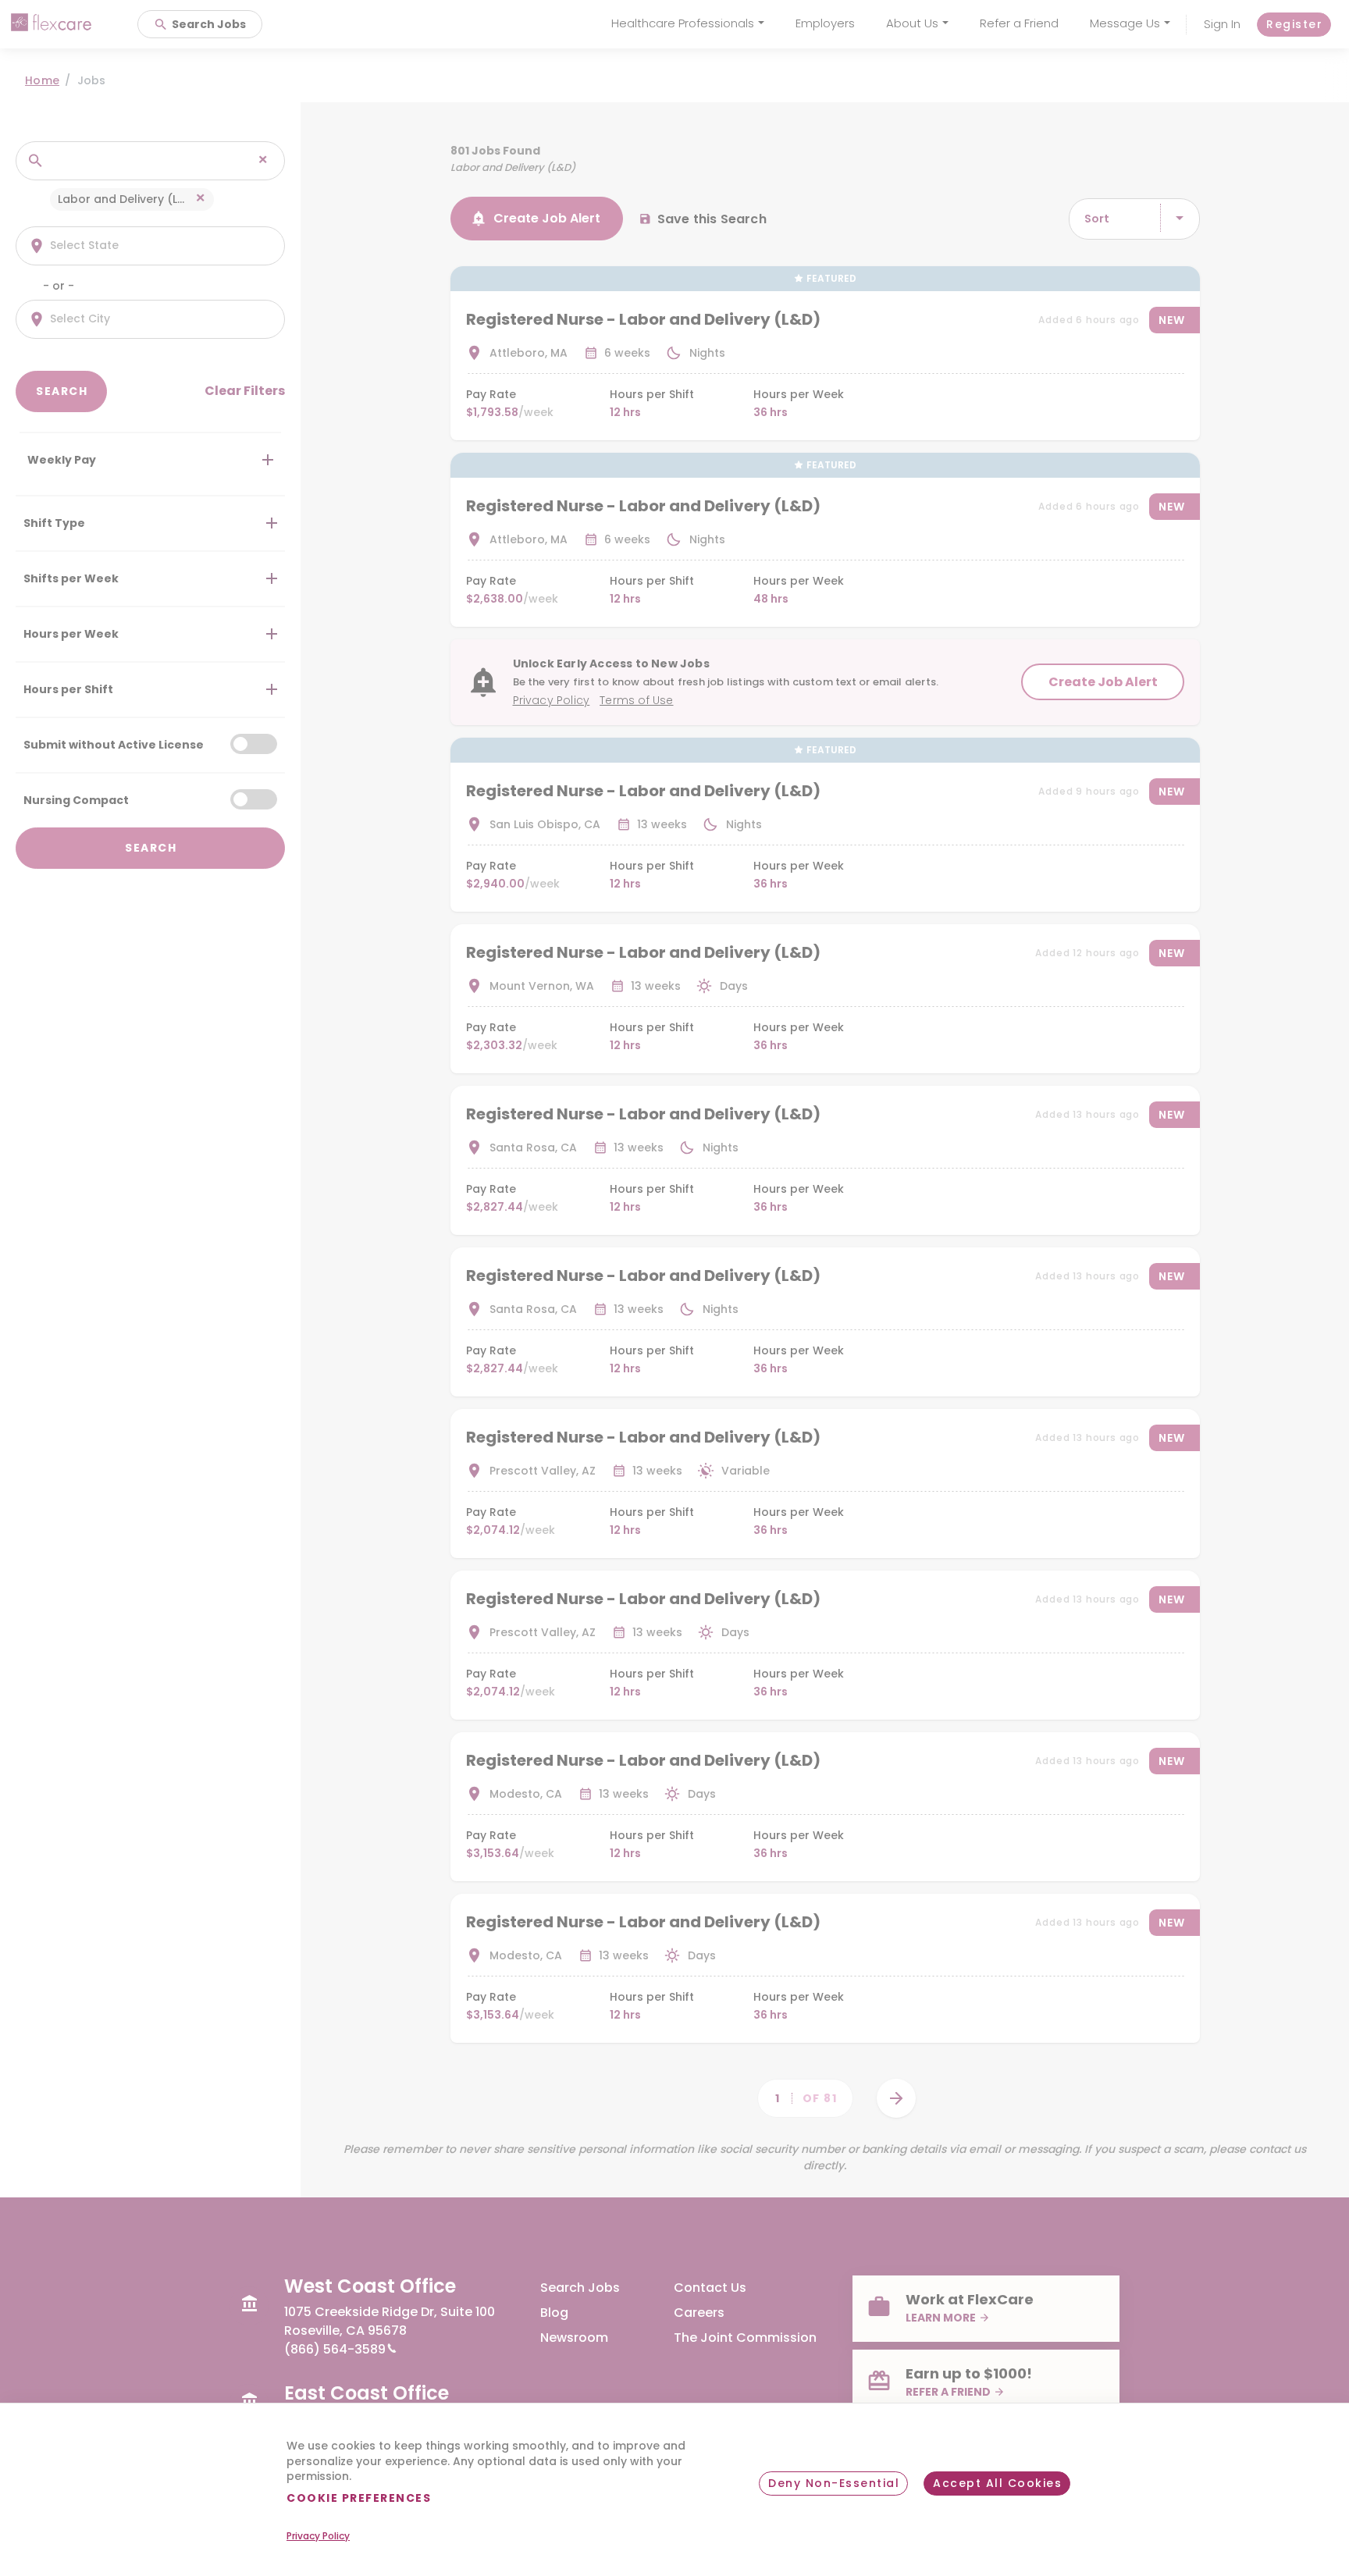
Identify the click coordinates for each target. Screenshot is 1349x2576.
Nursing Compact (76, 799)
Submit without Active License (114, 744)
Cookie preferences (359, 2498)
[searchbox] (134, 160)
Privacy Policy (318, 2536)
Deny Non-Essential (834, 2483)
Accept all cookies (997, 2483)
